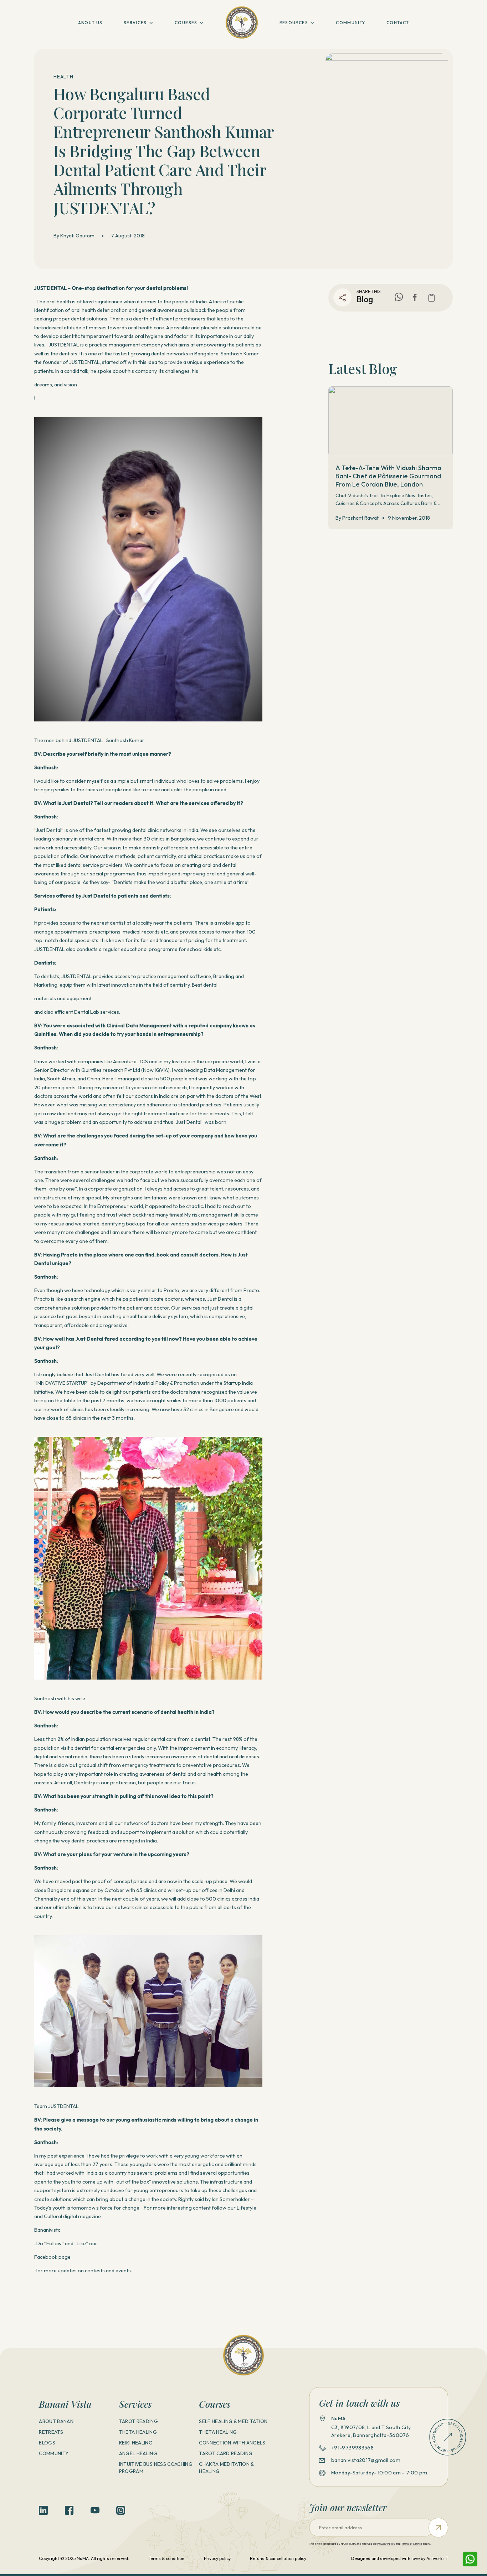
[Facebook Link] (415, 297)
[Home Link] (242, 22)
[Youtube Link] (95, 2510)
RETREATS (51, 2432)
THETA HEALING (138, 2432)
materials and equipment (63, 998)
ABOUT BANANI (57, 2421)
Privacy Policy (386, 2544)
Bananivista (47, 2230)
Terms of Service (412, 2544)
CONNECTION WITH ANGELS (232, 2443)
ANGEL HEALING (138, 2453)
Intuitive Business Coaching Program (156, 2468)
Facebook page (52, 2257)
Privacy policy (217, 2558)
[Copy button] (432, 297)
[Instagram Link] (121, 2510)
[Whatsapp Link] (470, 2559)
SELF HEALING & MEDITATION (233, 2421)
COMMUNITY (350, 23)
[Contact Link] (448, 2437)
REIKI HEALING (136, 2443)
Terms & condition (166, 2558)
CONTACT (398, 23)
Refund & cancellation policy (278, 2558)
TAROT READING (139, 2421)
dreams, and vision (56, 385)
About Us (90, 23)
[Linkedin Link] (43, 2510)
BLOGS (47, 2443)
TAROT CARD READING (226, 2453)
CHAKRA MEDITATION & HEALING (226, 2468)
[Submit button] (438, 2528)
